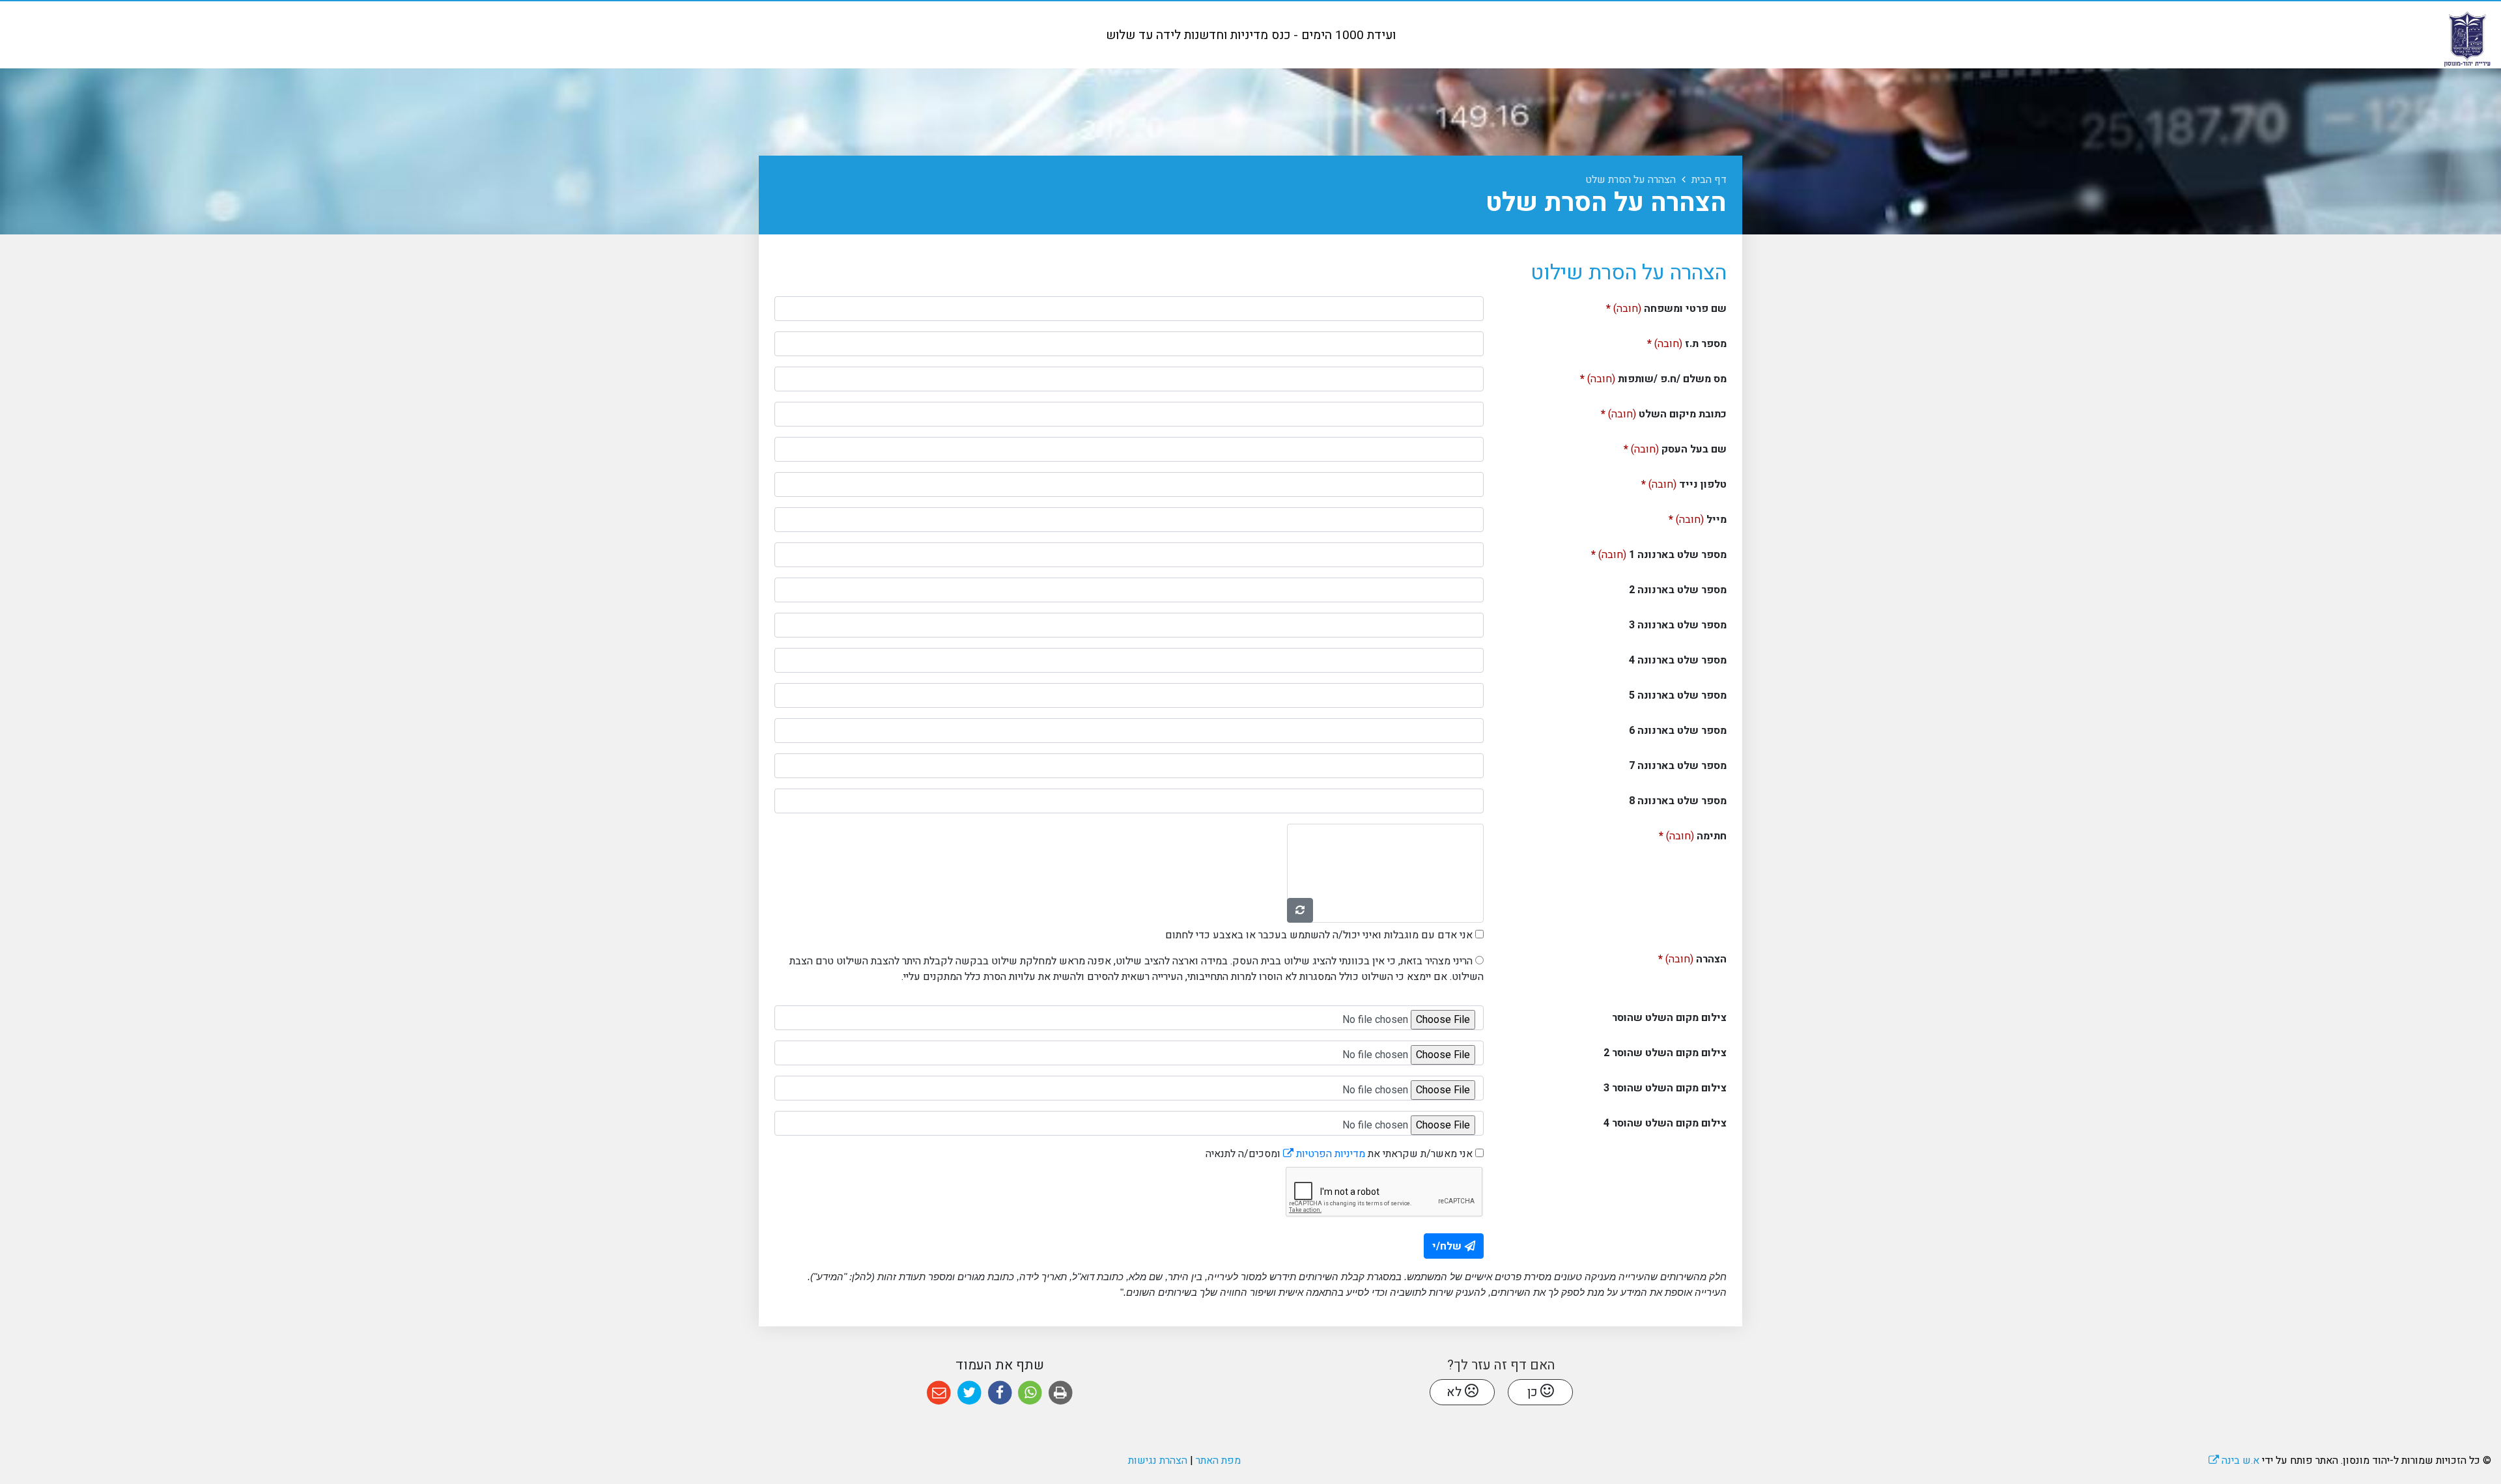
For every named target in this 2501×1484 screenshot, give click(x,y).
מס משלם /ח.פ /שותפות (1632, 377)
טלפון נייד (1663, 482)
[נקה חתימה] (1300, 910)
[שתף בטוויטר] (969, 1393)
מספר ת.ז (1666, 342)
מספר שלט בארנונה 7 (1678, 766)
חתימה (1672, 834)
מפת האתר (1218, 1461)
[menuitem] (1251, 35)
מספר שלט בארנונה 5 (1678, 695)
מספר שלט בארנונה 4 (1678, 660)
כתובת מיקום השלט (1643, 412)
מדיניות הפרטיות (1324, 1154)
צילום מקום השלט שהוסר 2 (1665, 1053)
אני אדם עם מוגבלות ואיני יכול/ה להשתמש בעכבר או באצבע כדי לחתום (1319, 935)
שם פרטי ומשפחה (1646, 306)
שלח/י (1447, 1246)
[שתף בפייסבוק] (1000, 1393)
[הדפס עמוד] (1061, 1393)
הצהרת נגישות (1158, 1461)
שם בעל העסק (1654, 447)
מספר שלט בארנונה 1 (1638, 553)
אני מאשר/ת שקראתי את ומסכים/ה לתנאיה (1339, 1154)
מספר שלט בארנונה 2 (1678, 590)
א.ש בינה (2234, 1461)
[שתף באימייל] (939, 1393)
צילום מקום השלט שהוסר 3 (1665, 1088)
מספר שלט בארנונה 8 (1678, 801)
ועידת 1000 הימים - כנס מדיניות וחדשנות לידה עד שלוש (1251, 35)
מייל (1677, 517)
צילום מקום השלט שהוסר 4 (1665, 1123)
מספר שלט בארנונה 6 (1678, 731)
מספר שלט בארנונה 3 (1678, 625)
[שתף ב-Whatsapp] (1030, 1393)
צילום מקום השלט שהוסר (1669, 1018)
